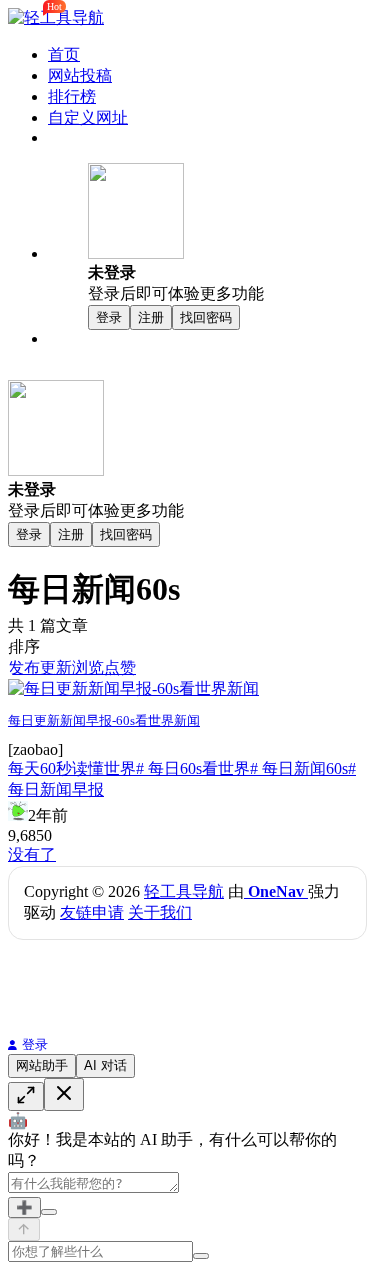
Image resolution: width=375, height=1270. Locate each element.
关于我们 (160, 912)
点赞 (120, 667)
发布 (24, 667)
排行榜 (72, 96)
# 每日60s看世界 (193, 768)
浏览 (88, 667)
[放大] (26, 1096)
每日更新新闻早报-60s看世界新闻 (104, 720)
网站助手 (42, 1065)
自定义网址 (88, 117)
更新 (56, 667)
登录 (35, 1044)
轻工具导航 (184, 891)
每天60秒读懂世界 (72, 768)
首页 (64, 54)
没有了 (32, 854)
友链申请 (92, 912)
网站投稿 (80, 75)
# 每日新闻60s (299, 768)
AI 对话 (105, 1065)
